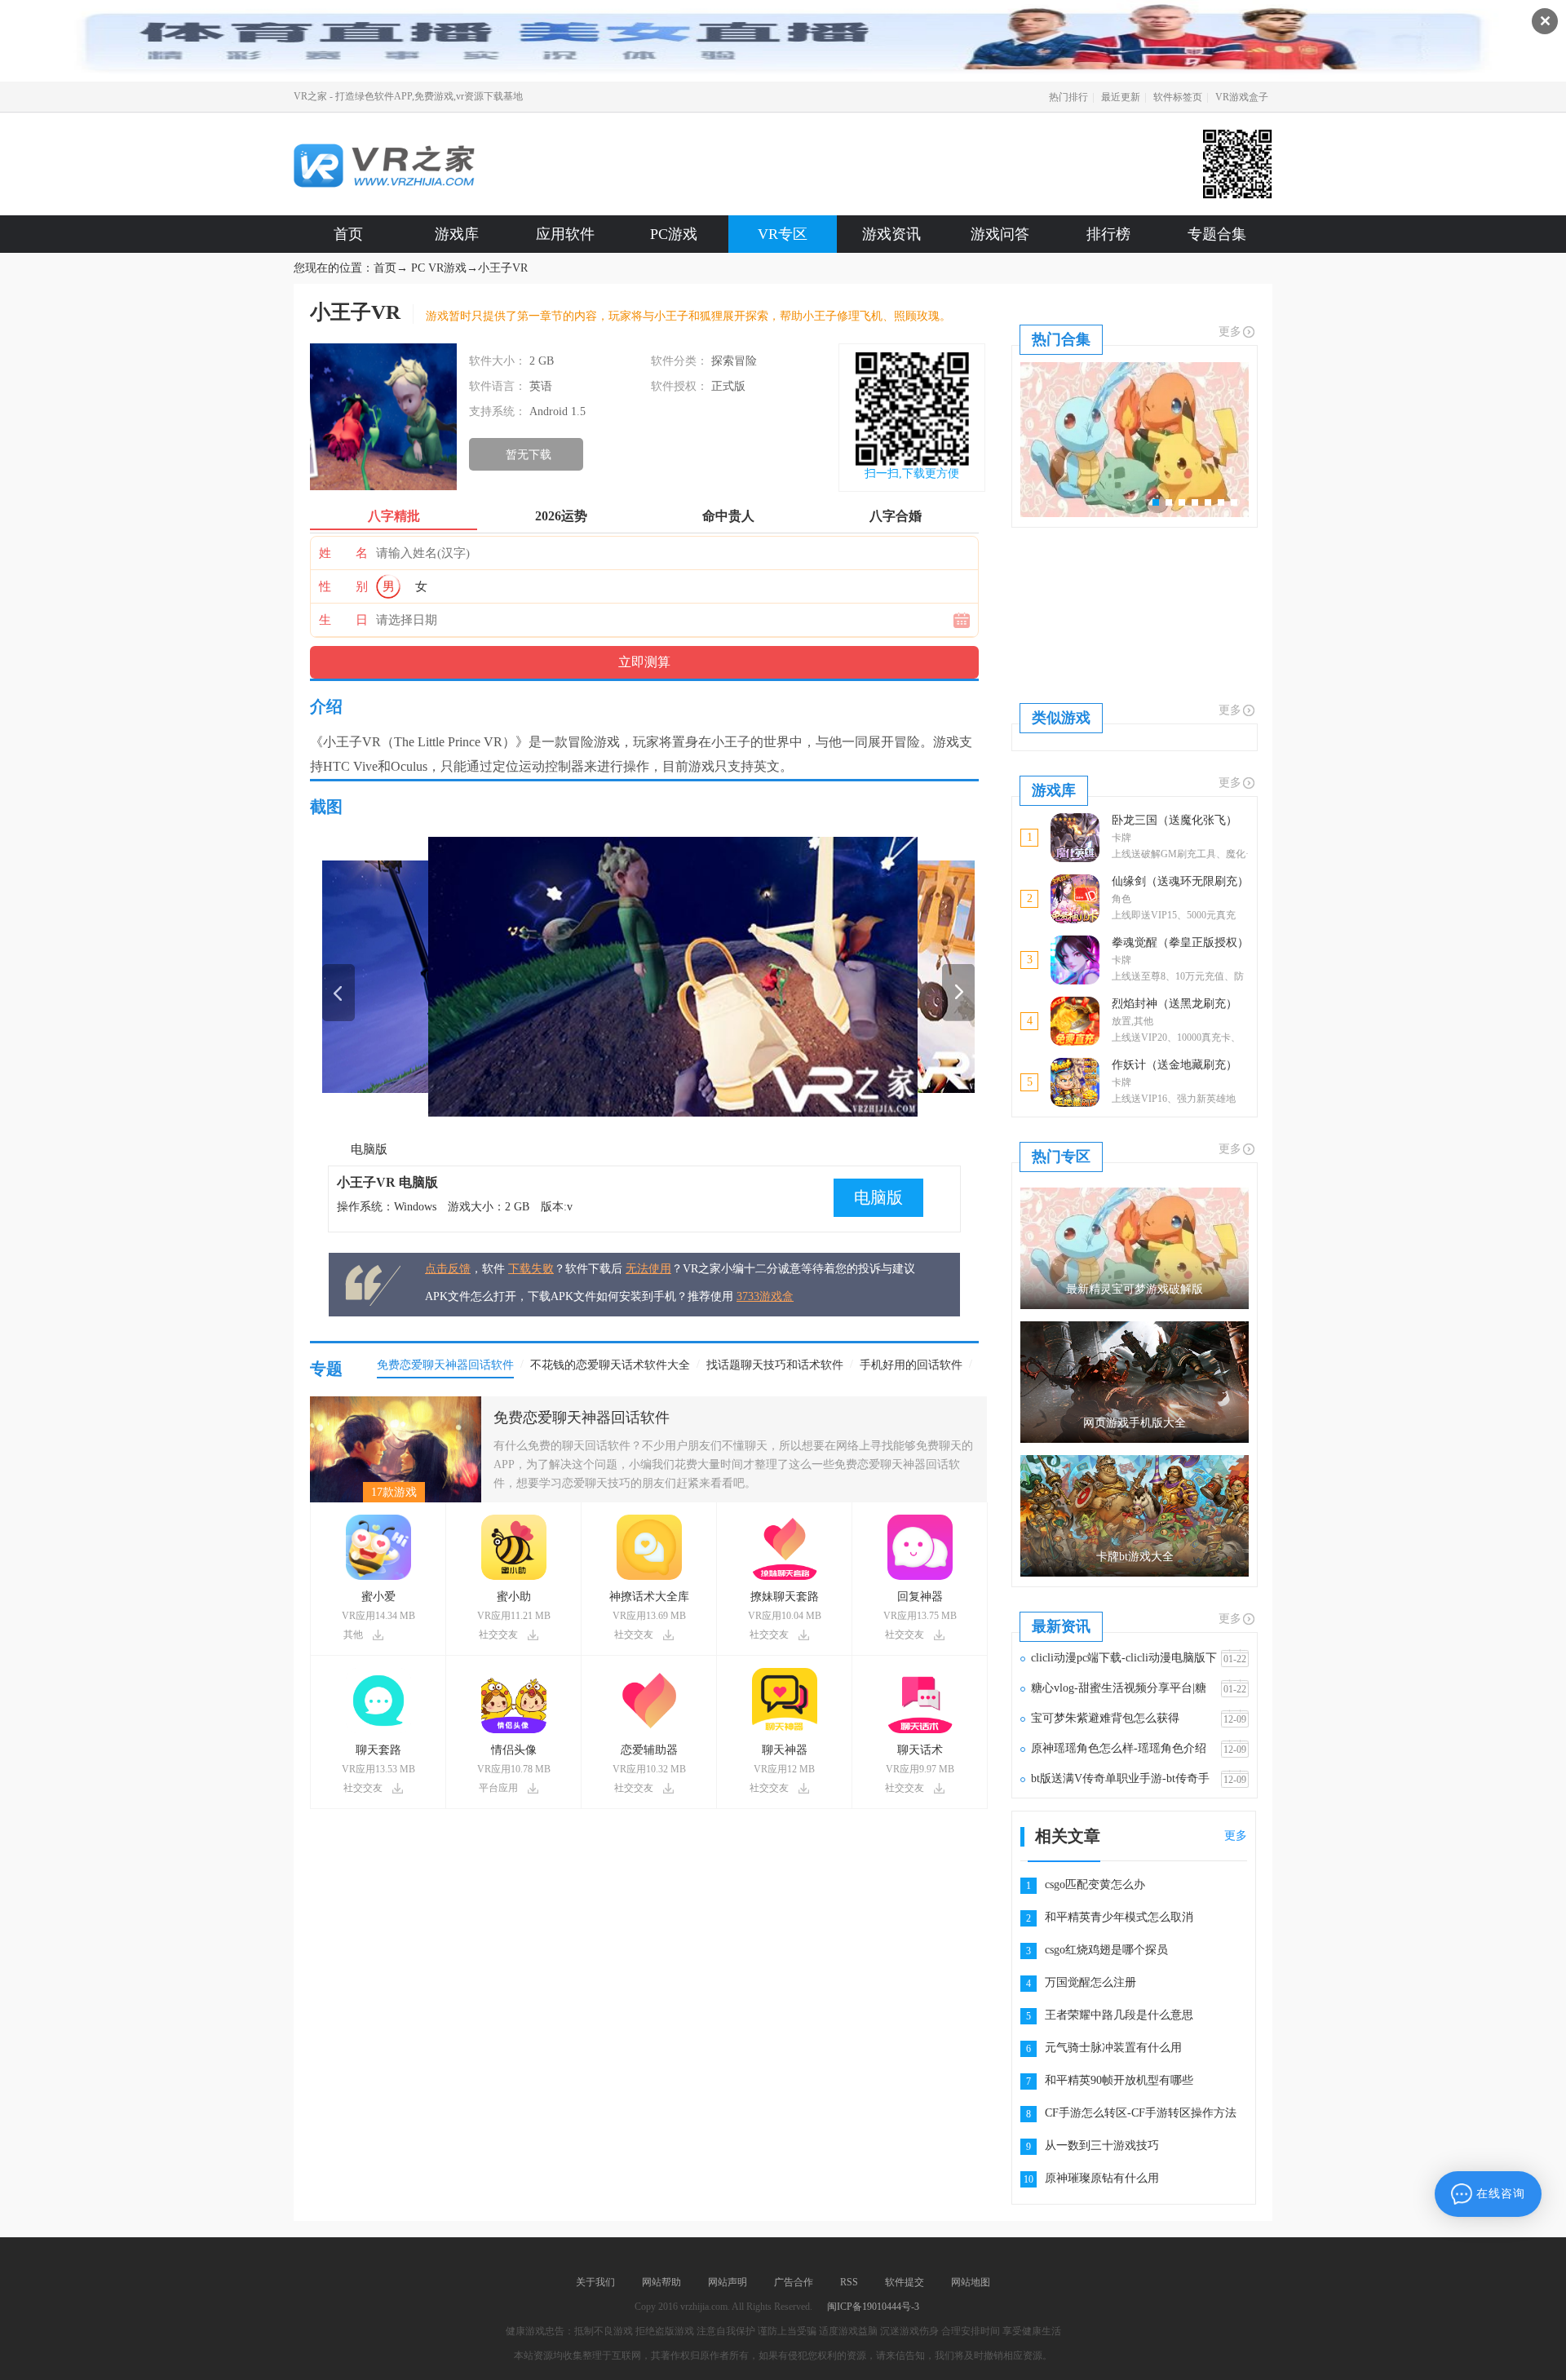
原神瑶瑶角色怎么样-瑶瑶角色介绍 (1119, 1748)
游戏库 (457, 234)
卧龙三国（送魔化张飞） (1174, 820)
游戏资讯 (891, 234)
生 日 (343, 620)
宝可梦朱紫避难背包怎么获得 (1105, 1718)
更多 (1230, 332)
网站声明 (728, 2282)
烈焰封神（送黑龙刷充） (1174, 1004)
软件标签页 (1178, 97)
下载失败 (531, 1269)
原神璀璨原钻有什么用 (1102, 2178)
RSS (849, 2282)
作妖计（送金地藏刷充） (1174, 1065)
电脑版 (369, 1149)
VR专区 (783, 234)
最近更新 (1121, 97)
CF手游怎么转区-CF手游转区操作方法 (1141, 2113)
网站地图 (971, 2282)
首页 (348, 234)
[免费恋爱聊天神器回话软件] (396, 1402)
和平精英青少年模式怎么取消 (1119, 1917)
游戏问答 (1000, 234)
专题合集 (1217, 234)
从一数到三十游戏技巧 (1102, 2146)
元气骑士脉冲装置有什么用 (1113, 2048)
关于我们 (595, 2282)
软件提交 (905, 2282)
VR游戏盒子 (1242, 97)
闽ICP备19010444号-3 (873, 2307)
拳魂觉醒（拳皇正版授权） (1180, 942)
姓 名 (343, 553)
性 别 (343, 586)
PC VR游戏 (439, 268)
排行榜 (1108, 234)
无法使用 (648, 1269)
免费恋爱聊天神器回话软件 (582, 1418)
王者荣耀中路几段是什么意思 (1119, 2015)
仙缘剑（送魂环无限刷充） (1180, 881)
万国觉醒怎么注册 (1090, 1982)
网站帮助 (661, 2282)
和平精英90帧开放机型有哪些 (1119, 2080)
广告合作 (794, 2282)
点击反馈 (448, 1269)
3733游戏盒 (765, 1296)
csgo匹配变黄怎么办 (1095, 1885)
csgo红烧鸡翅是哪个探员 (1106, 1950)
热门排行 (1068, 97)
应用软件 (565, 234)
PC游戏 (674, 234)
